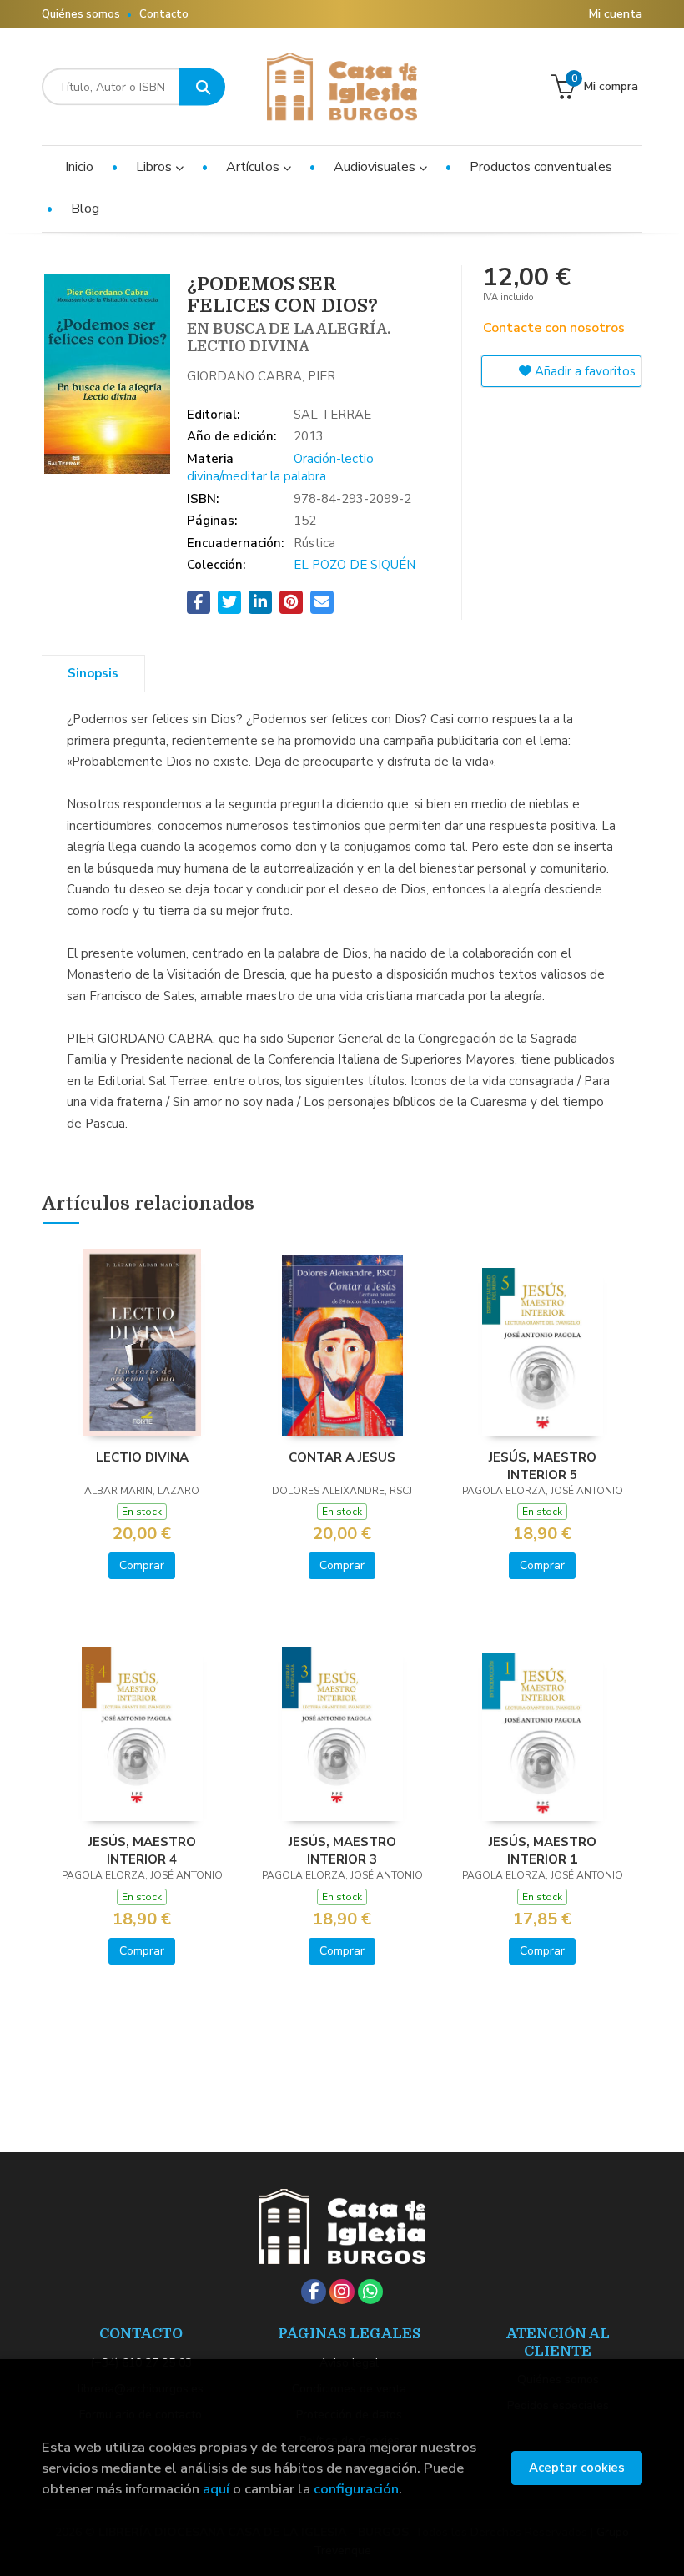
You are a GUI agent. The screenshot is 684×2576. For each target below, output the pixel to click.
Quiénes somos (81, 14)
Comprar (142, 1565)
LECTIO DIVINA (142, 1457)
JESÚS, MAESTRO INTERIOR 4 (142, 1850)
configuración (356, 2489)
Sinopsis (93, 673)
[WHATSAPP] (370, 2292)
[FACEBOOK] (314, 2292)
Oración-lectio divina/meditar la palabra (280, 468)
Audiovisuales (376, 167)
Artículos (254, 167)
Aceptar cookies (577, 2468)
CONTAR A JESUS (342, 1457)
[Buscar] (202, 87)
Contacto (164, 14)
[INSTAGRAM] (342, 2292)
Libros (156, 167)
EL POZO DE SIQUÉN (355, 565)
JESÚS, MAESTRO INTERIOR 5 (543, 1466)
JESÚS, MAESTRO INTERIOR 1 (543, 1850)
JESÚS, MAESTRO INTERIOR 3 (342, 1850)
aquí (216, 2489)
